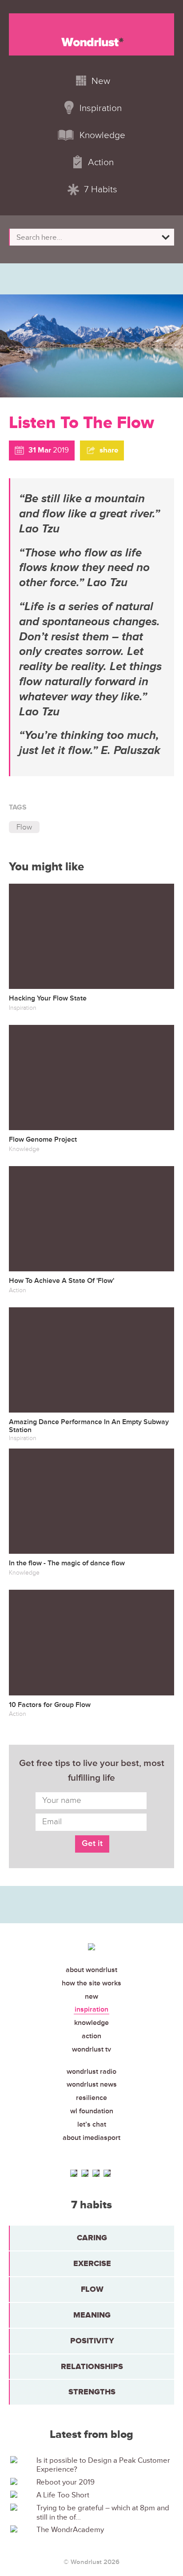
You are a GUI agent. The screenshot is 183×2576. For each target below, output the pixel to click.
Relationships (92, 2366)
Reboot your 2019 (66, 2482)
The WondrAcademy (70, 2530)
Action (91, 2036)
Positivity (92, 2341)
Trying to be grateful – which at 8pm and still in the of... (103, 2512)
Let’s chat (92, 2124)
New (91, 1996)
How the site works (91, 1983)
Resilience (91, 2098)
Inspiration (91, 2009)
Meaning (92, 2315)
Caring (92, 2238)
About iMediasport (91, 2138)
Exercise (92, 2263)
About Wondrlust (91, 1970)
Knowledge (91, 2023)
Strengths (92, 2392)
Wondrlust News (92, 2084)
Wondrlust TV (91, 2049)
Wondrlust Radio (91, 2072)
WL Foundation (92, 2111)
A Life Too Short (63, 2495)
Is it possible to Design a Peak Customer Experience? (103, 2465)
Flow (24, 827)
